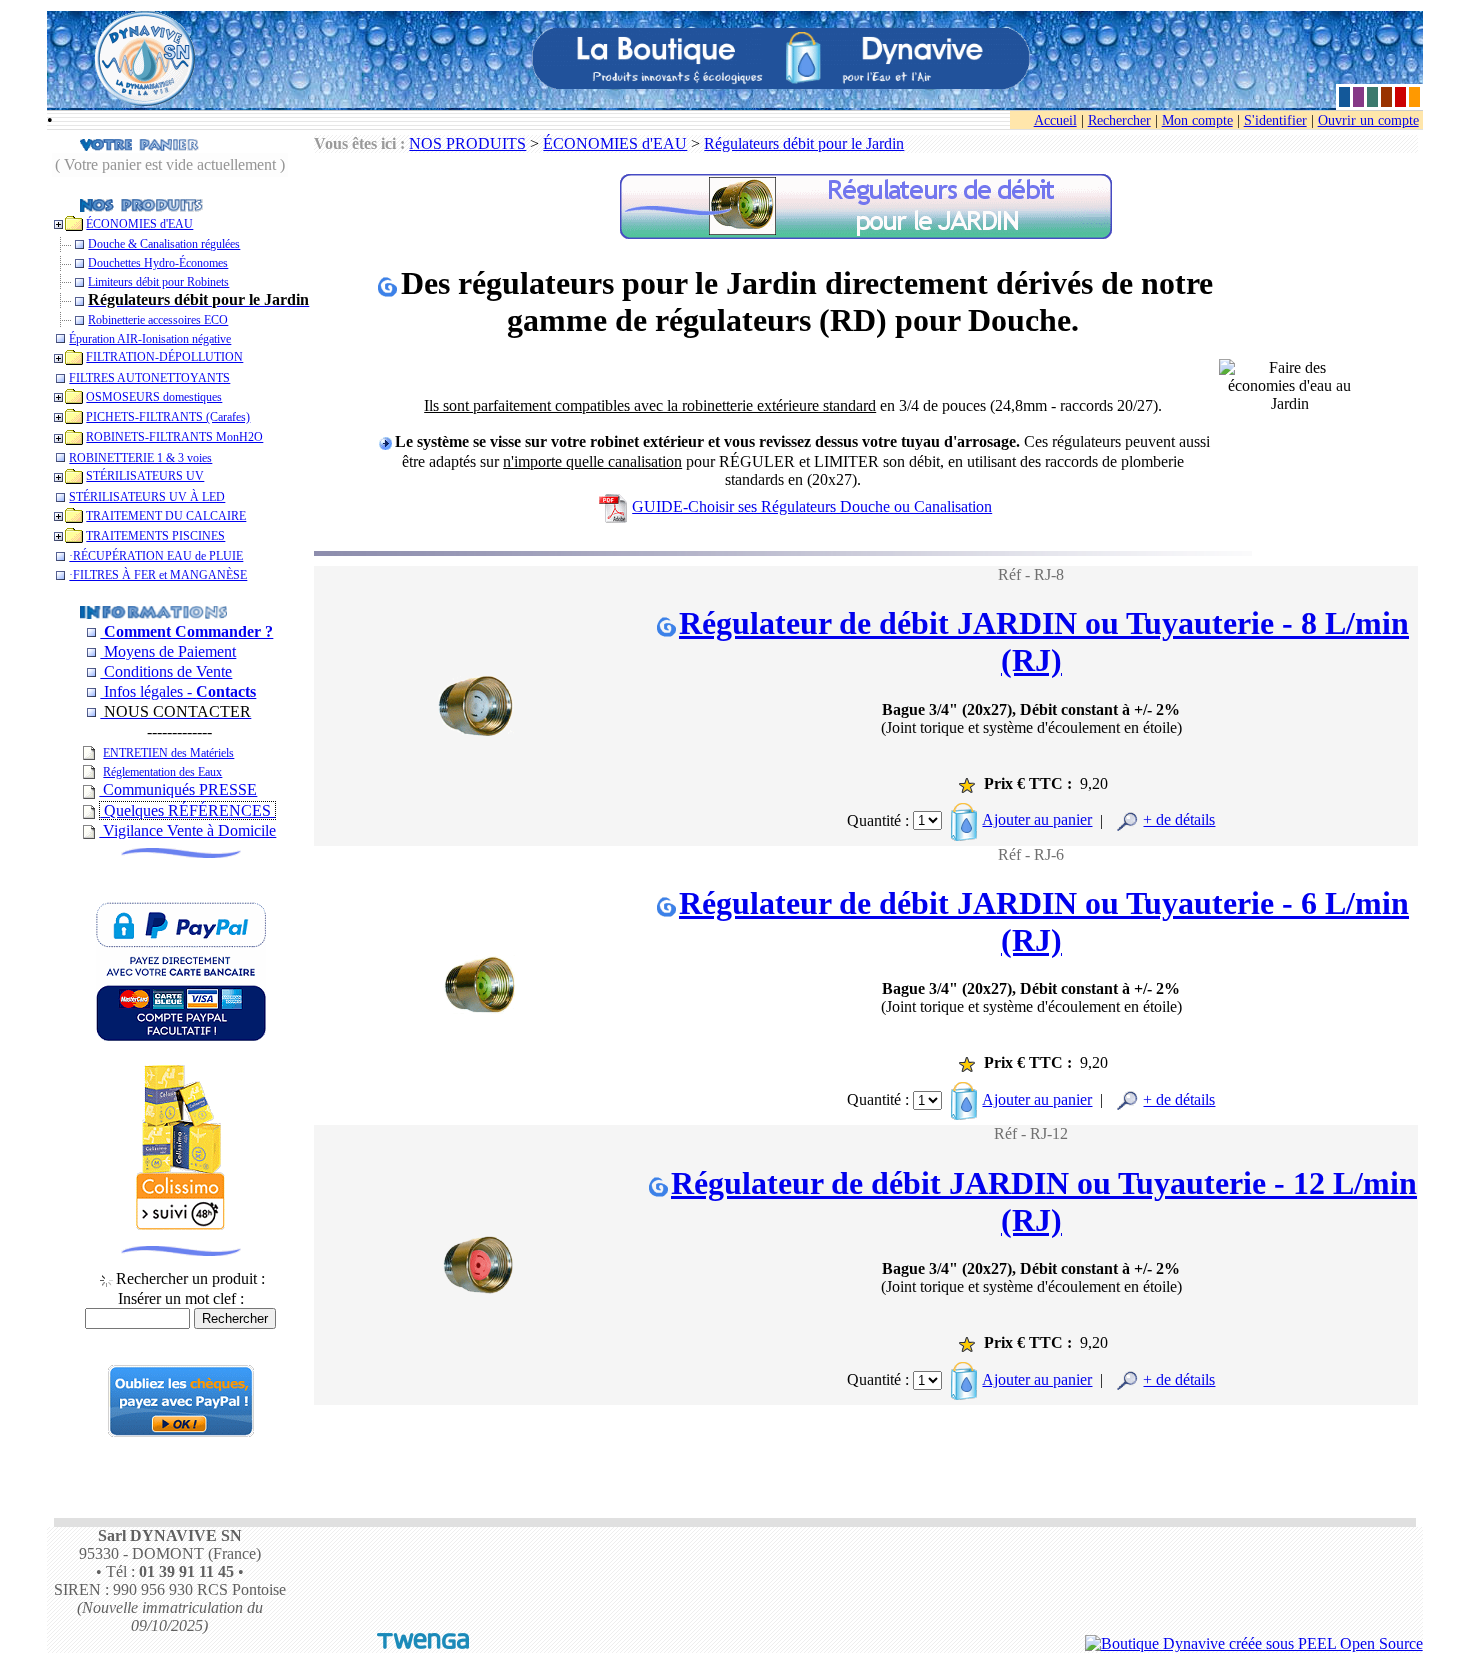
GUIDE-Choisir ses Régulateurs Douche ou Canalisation (812, 506)
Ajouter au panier (1037, 819)
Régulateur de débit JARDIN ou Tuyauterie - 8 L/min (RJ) (1044, 641)
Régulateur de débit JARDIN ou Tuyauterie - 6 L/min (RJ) (1044, 921)
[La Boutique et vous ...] (153, 610)
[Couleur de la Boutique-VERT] (1372, 96)
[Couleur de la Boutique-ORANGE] (1414, 96)
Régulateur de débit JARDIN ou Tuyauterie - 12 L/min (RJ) (1044, 1201)
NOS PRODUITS (467, 143)
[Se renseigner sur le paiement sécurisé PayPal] (181, 1431)
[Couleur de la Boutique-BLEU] (1344, 96)
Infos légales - (178, 691)
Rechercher (1119, 120)
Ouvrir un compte (1368, 120)
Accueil (1055, 120)
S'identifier (1275, 120)
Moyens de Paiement (168, 651)
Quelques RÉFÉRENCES (187, 810)
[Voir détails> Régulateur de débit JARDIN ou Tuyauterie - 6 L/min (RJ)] (480, 963)
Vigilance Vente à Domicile (187, 830)
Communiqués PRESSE (178, 789)
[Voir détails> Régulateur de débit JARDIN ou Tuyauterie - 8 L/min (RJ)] (480, 684)
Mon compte (1197, 120)
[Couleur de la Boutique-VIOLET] (1358, 96)
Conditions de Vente (166, 671)
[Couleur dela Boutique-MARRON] (1386, 96)
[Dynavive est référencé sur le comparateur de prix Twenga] (423, 1643)
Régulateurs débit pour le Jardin (804, 143)
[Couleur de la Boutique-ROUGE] (1400, 96)
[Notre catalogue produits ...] (141, 203)
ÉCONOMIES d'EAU (615, 143)
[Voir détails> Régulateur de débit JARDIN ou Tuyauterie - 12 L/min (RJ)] (480, 1243)
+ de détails (1179, 819)
